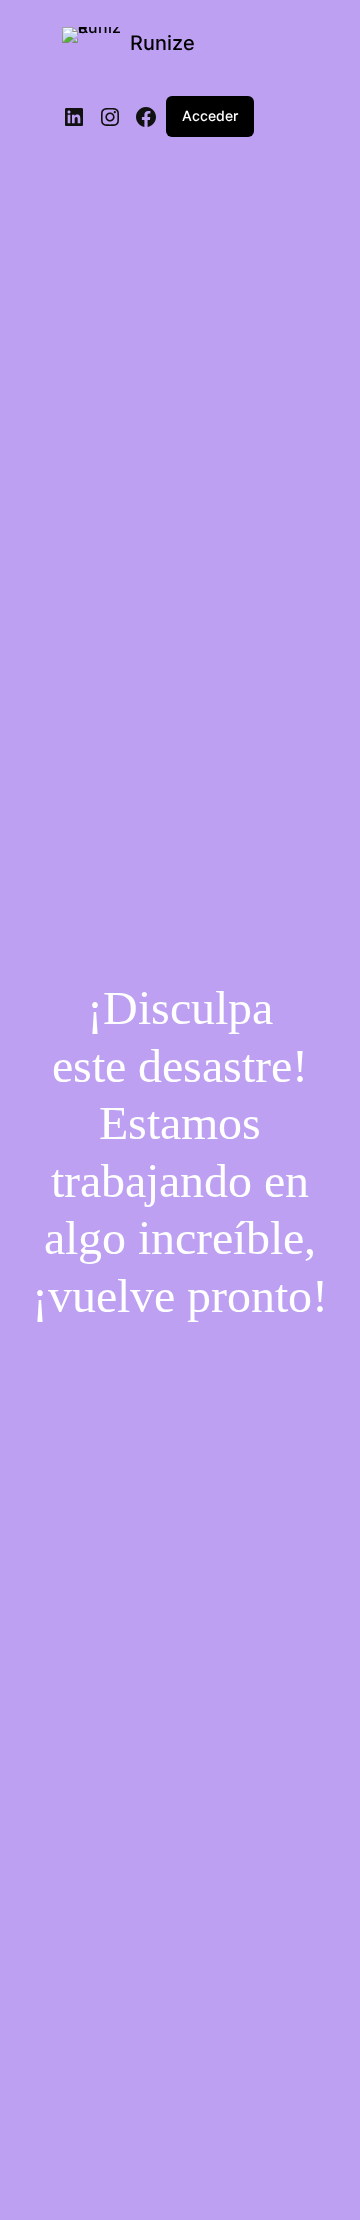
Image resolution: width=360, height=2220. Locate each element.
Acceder (210, 115)
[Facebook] (146, 117)
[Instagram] (110, 117)
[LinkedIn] (74, 117)
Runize (162, 43)
